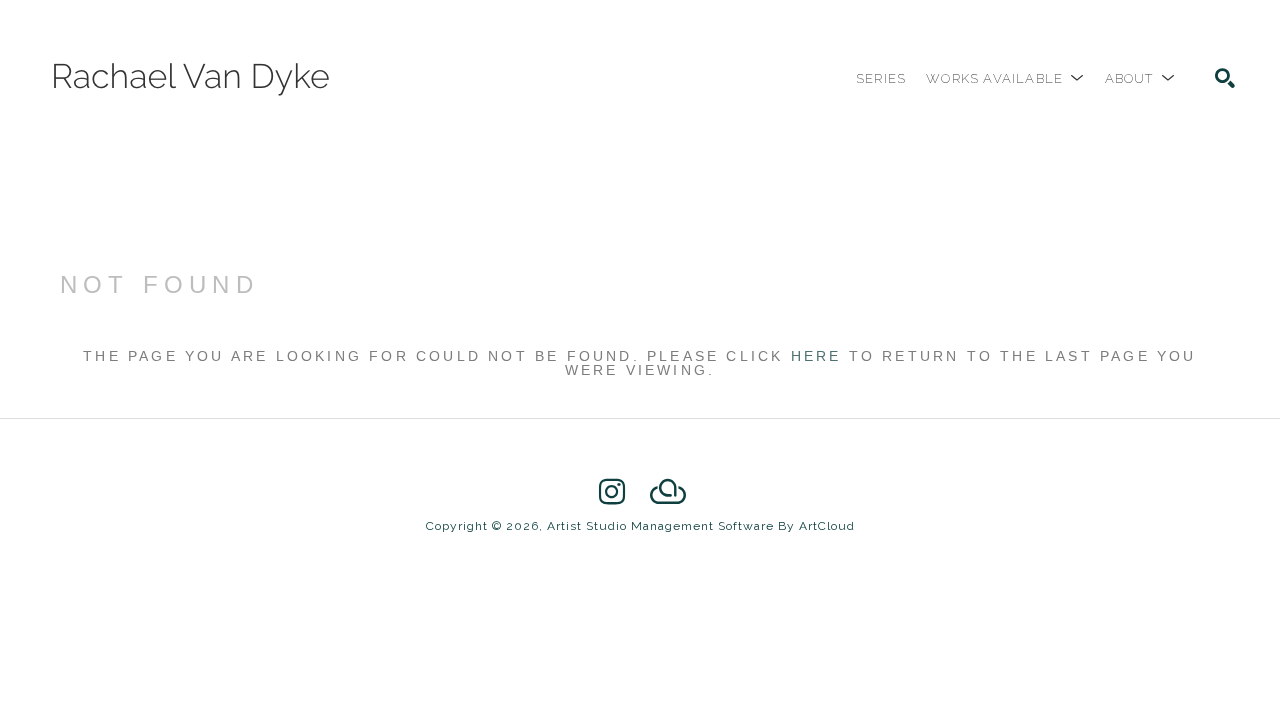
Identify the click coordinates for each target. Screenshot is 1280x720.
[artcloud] (668, 492)
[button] (1005, 78)
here (816, 356)
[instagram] (612, 492)
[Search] (1225, 78)
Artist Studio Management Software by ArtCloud (701, 526)
